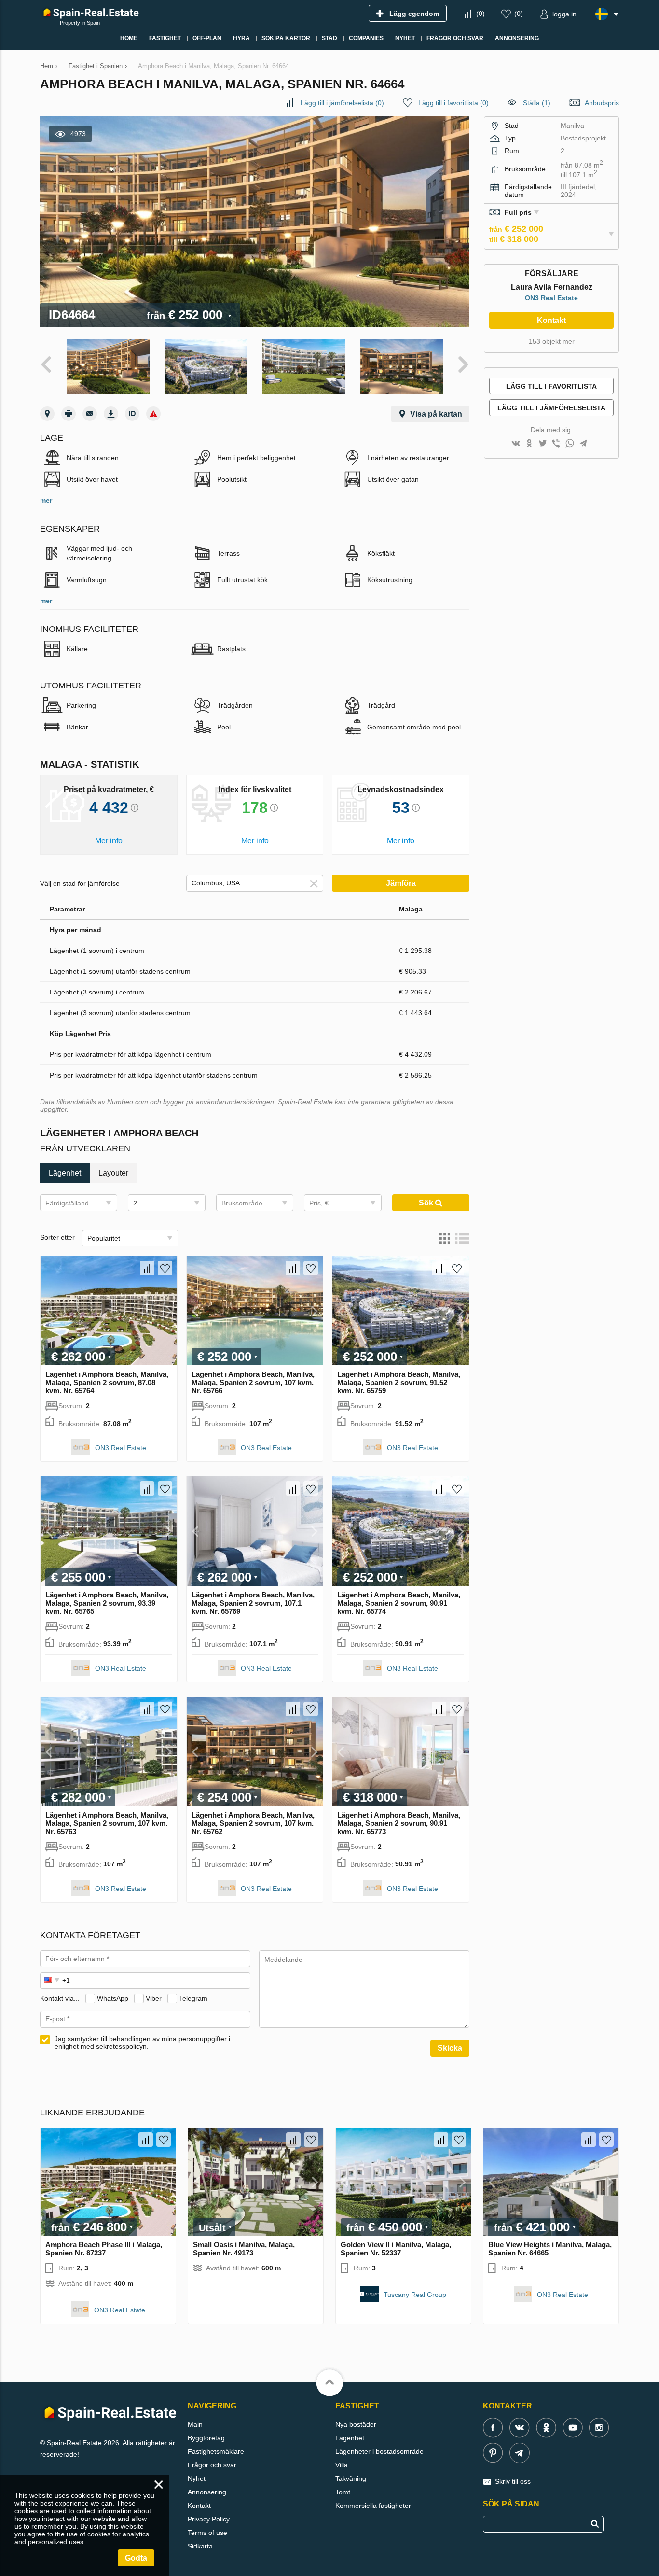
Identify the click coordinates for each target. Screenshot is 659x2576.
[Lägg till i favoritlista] (165, 1268)
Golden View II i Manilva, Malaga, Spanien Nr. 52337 (396, 2249)
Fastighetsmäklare (216, 2451)
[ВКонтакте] (516, 444)
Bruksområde (242, 1203)
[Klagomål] (153, 414)
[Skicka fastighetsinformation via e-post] (90, 414)
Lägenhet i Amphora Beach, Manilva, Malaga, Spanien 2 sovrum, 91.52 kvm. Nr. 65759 (399, 1382)
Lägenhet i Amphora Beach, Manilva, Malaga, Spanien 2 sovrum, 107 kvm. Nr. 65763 (107, 1823)
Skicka (450, 2048)
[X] (543, 444)
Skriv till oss (513, 2481)
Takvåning (351, 2478)
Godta (136, 2558)
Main (195, 2424)
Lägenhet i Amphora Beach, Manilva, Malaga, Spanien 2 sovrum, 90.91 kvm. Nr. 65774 (399, 1603)
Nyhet (197, 2478)
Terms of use (207, 2533)
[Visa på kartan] (47, 414)
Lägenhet (350, 2438)
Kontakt (551, 320)
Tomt (343, 2492)
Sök (427, 1203)
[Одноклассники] (529, 444)
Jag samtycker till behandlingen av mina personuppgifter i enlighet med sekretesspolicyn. (142, 2043)
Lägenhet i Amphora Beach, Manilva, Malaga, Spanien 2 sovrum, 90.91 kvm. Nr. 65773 (399, 1823)
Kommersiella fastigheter (373, 2506)
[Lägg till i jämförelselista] (147, 1268)
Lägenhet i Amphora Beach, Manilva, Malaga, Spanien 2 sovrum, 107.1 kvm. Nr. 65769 (253, 1603)
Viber (154, 1998)
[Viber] (556, 444)
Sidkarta (200, 2546)
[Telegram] (583, 444)
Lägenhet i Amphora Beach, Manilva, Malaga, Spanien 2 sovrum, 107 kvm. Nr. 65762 (253, 1823)
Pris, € (319, 1203)
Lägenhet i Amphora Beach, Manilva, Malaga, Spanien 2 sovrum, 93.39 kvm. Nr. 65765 (107, 1603)
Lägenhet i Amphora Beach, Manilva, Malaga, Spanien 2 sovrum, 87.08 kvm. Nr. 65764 (107, 1382)
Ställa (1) (537, 103)
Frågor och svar (212, 2465)
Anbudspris (602, 103)
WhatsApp (113, 1998)
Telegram (193, 1998)
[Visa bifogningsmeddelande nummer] (132, 414)
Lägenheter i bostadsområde (379, 2451)
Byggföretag (206, 2438)
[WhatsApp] (570, 444)
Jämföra (401, 883)
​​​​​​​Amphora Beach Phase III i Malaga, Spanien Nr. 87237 (104, 2249)
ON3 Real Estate (121, 1448)
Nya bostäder (356, 2424)
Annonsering (207, 2492)
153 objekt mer (552, 341)
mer (46, 500)
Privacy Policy (209, 2519)
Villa (342, 2465)
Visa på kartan (436, 414)
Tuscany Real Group (415, 2295)
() (481, 14)
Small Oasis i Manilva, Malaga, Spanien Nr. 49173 (244, 2249)
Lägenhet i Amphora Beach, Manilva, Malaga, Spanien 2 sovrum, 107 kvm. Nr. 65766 (253, 1382)
